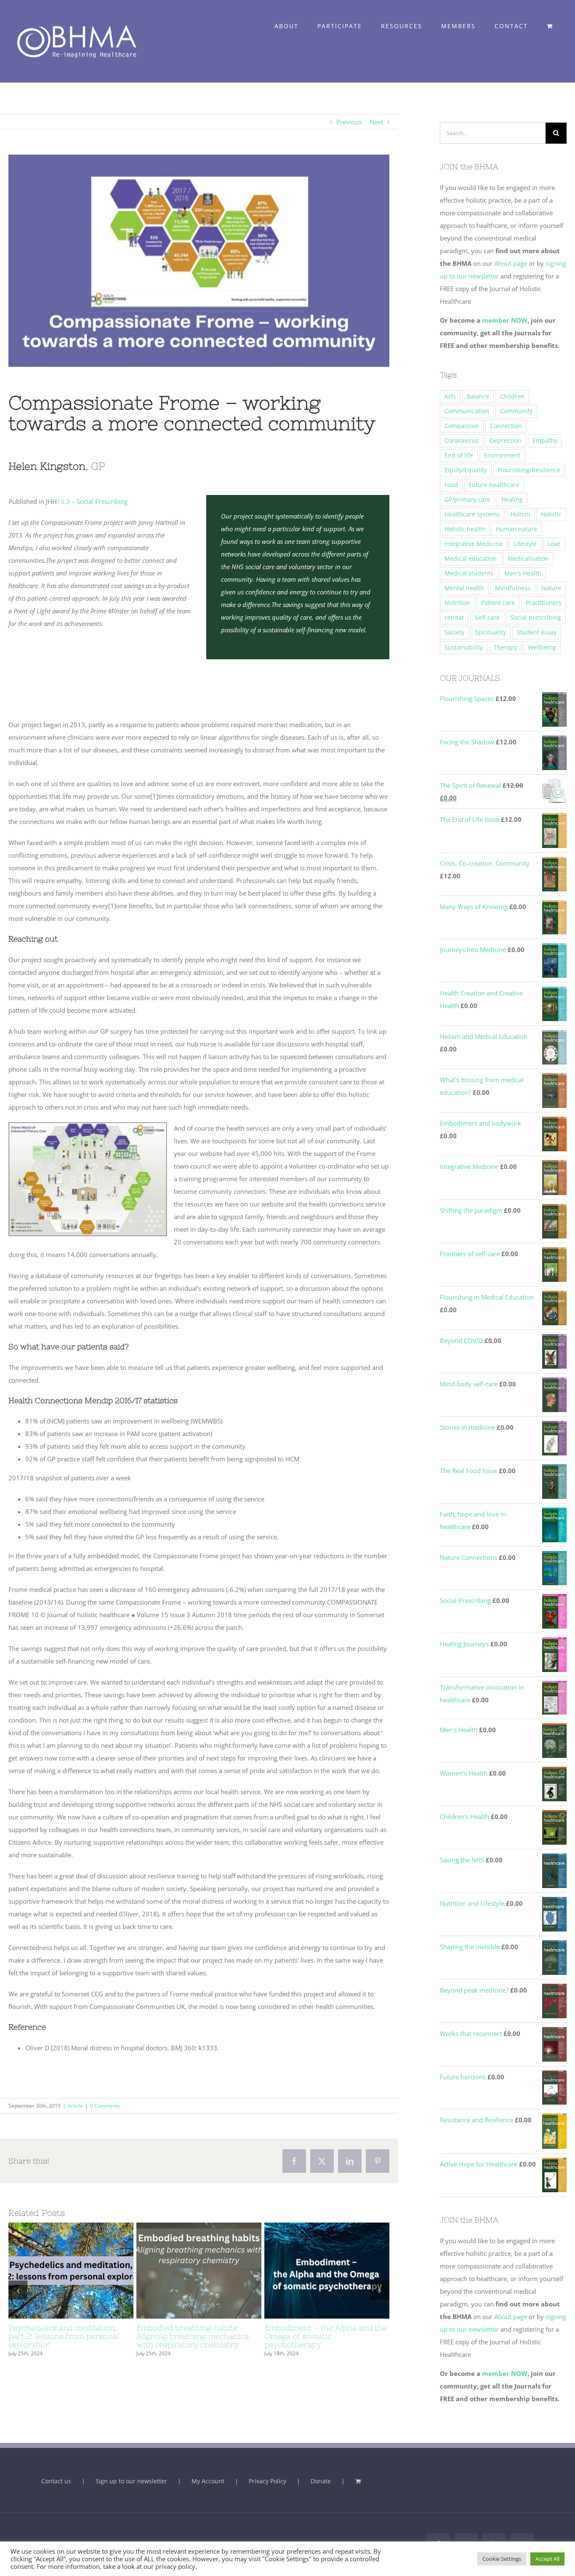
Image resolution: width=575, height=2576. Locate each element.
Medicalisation (528, 559)
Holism (520, 514)
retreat (454, 618)
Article (75, 2106)
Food (451, 485)
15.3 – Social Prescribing (92, 501)
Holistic (551, 514)
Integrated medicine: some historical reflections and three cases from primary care (311, 2271)
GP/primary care (467, 500)
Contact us (56, 2481)
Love (554, 544)
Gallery (86, 2271)
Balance (478, 396)
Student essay (537, 632)
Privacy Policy (268, 2481)
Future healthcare (494, 485)
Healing (512, 500)
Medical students (469, 573)
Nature (551, 588)
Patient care (498, 603)
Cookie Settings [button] (502, 2559)
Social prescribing (536, 618)
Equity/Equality (466, 470)
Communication (467, 411)
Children (512, 396)
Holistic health (465, 529)
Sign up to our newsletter (131, 2481)
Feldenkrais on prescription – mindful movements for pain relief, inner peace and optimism (184, 2271)
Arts (450, 396)
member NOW (505, 320)
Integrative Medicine (474, 544)
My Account (208, 2481)
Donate (321, 2481)
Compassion (462, 426)
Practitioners (544, 603)
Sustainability (464, 647)
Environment (502, 455)
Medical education (471, 559)
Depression (506, 441)
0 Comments (105, 2106)
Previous (349, 122)
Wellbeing (542, 647)
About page (511, 263)
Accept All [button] (547, 2559)
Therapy (505, 647)
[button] (18, 2294)
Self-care (487, 618)
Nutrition (457, 603)
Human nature (516, 529)
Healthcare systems (472, 514)
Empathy (545, 441)
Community (516, 411)
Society (454, 632)
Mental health (464, 588)
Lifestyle (525, 544)
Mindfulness (513, 588)
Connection (506, 426)
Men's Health (523, 573)
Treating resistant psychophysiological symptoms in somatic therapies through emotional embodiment (56, 2271)
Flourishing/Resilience (529, 470)
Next (376, 122)
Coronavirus (462, 441)
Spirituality (491, 632)
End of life (459, 455)
